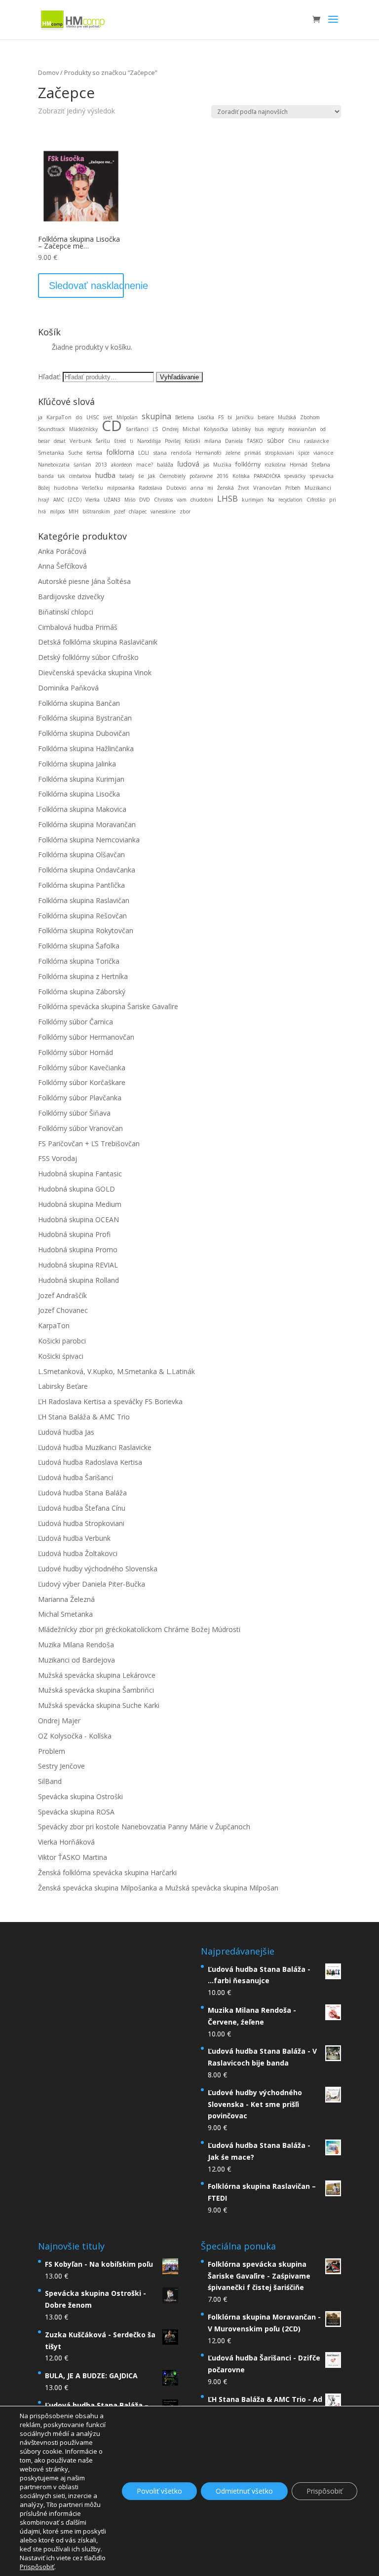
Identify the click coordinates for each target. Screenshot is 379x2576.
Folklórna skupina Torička (79, 961)
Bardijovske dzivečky (71, 597)
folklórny (248, 464)
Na (271, 500)
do (79, 417)
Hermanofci (208, 453)
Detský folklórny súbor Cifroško (88, 657)
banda (46, 476)
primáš (253, 453)
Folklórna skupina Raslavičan (84, 900)
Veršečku (93, 488)
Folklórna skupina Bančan (79, 703)
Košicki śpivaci (61, 1356)
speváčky (295, 476)
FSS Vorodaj (57, 1158)
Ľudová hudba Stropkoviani (81, 1523)
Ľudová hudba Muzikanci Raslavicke (95, 1447)
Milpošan (127, 417)
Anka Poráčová (62, 551)
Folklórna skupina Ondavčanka (87, 870)
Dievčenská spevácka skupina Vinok (95, 672)
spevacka (322, 476)
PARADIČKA (267, 476)
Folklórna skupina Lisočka (79, 794)
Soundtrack (52, 429)
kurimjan (253, 500)
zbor (185, 511)
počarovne (201, 476)
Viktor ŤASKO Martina (73, 1857)
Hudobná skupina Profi (74, 1234)
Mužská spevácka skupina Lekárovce (97, 1675)
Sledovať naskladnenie (86, 286)
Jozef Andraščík (62, 1295)
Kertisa (94, 453)
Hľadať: (49, 377)
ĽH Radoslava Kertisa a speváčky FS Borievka (110, 1401)
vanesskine (163, 511)
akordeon (122, 465)
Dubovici (176, 488)
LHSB (227, 498)
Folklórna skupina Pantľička (81, 885)
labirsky (241, 429)
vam (182, 500)
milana (213, 441)
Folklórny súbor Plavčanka (80, 1098)
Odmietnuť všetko (244, 2491)
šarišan (82, 465)
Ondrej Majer (59, 1721)
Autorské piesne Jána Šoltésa (84, 581)
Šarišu (103, 441)
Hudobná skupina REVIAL (78, 1265)
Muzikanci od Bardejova (76, 1660)
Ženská (226, 488)
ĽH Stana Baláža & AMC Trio (84, 1417)
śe (141, 476)
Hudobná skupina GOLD (76, 1189)
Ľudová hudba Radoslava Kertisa (90, 1462)
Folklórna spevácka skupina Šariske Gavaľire (108, 1006)
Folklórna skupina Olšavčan (81, 854)
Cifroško (316, 500)
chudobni (202, 500)
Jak (152, 476)
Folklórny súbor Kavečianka (82, 1068)
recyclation (290, 500)
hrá (42, 511)
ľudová (188, 464)
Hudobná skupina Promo (78, 1250)
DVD (145, 500)
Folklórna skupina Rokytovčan (86, 930)
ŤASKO (255, 441)
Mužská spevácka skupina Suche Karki (99, 1705)
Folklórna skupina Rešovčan (82, 916)
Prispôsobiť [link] (37, 2567)
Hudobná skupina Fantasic (80, 1174)
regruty (276, 429)
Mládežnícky (83, 429)
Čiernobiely (172, 476)
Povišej (173, 441)
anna (197, 488)
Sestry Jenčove (61, 1766)
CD (112, 425)
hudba (105, 475)
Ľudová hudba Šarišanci (76, 1477)
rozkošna (275, 465)
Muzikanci (318, 488)
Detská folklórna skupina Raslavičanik (98, 642)
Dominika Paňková (68, 688)
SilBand (50, 1781)
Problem (52, 1751)
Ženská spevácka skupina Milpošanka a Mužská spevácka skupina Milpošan (158, 1888)
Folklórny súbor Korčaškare (82, 1082)
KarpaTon (59, 417)
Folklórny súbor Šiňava (74, 1113)
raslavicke (317, 441)
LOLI (144, 453)
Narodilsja (149, 441)
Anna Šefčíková (62, 566)
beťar (44, 441)
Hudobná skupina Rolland (78, 1280)
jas (206, 465)
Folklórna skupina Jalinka (77, 764)
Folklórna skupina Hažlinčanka (86, 748)
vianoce (323, 453)
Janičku (245, 417)
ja (40, 417)
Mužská (287, 417)
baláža (165, 464)
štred (120, 441)
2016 (223, 476)
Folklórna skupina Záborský (82, 992)
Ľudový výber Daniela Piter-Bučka (92, 1584)
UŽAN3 (112, 500)
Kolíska (241, 476)
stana (160, 453)
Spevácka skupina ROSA (76, 1812)
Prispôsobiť (324, 2491)
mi (210, 488)
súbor (276, 441)
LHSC (93, 417)
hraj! (44, 500)
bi (230, 417)
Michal (191, 429)
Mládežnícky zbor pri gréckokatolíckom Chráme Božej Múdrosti (139, 1629)
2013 (101, 465)
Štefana (321, 465)
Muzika (222, 465)
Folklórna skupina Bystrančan (85, 718)
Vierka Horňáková (66, 1842)
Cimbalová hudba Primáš (78, 627)
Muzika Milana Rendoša (76, 1645)
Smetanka (51, 453)
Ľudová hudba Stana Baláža (82, 1493)
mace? (145, 465)
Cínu (294, 441)
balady (127, 476)
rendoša (181, 453)
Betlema (185, 417)
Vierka (93, 500)
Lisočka (206, 417)
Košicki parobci (62, 1341)
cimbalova (80, 476)
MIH (74, 511)
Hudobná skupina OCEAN (78, 1219)
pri (333, 500)
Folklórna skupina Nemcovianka (89, 840)
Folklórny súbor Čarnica (76, 1022)
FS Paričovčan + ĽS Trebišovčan (89, 1143)
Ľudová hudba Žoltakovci (78, 1553)
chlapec (138, 511)
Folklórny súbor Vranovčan (80, 1128)
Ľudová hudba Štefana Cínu (82, 1508)
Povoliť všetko (159, 2491)
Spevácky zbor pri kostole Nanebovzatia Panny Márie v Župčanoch (144, 1827)
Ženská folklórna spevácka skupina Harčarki (107, 1872)
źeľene (233, 453)
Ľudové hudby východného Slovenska (98, 1569)
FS (221, 417)
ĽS (155, 429)
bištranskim (96, 511)
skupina (156, 416)
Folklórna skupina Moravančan (87, 824)
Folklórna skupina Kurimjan (81, 779)
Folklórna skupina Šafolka (79, 946)
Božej (44, 488)
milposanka (121, 488)
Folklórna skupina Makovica (82, 809)
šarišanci (137, 429)
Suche (75, 453)
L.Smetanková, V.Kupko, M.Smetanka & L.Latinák (116, 1371)
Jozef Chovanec (63, 1310)
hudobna (66, 488)
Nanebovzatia (54, 465)
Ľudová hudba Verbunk (74, 1538)
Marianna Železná (66, 1599)
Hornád (299, 465)
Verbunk (81, 441)
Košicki (192, 441)
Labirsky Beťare (63, 1386)
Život (244, 488)
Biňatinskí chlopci (66, 612)
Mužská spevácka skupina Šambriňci (96, 1690)
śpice (304, 453)
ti (132, 441)
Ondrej (170, 429)
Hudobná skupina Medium (80, 1204)
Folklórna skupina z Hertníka (83, 976)
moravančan (302, 429)
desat (60, 441)
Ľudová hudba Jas (66, 1432)
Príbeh (293, 488)
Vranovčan (267, 488)
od (323, 429)
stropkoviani (280, 453)
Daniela (234, 441)
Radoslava (151, 488)
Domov (48, 73)
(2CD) (75, 500)
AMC (59, 500)
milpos (57, 511)
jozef (119, 511)
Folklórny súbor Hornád (76, 1052)
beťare (266, 417)
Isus (259, 429)
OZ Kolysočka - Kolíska (75, 1736)
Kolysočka (216, 429)
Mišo (130, 500)
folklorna (120, 452)
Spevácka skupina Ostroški (80, 1796)
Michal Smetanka (65, 1614)
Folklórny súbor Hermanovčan (86, 1037)
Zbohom (310, 417)
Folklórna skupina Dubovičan (84, 733)
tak (61, 476)
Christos (163, 500)
